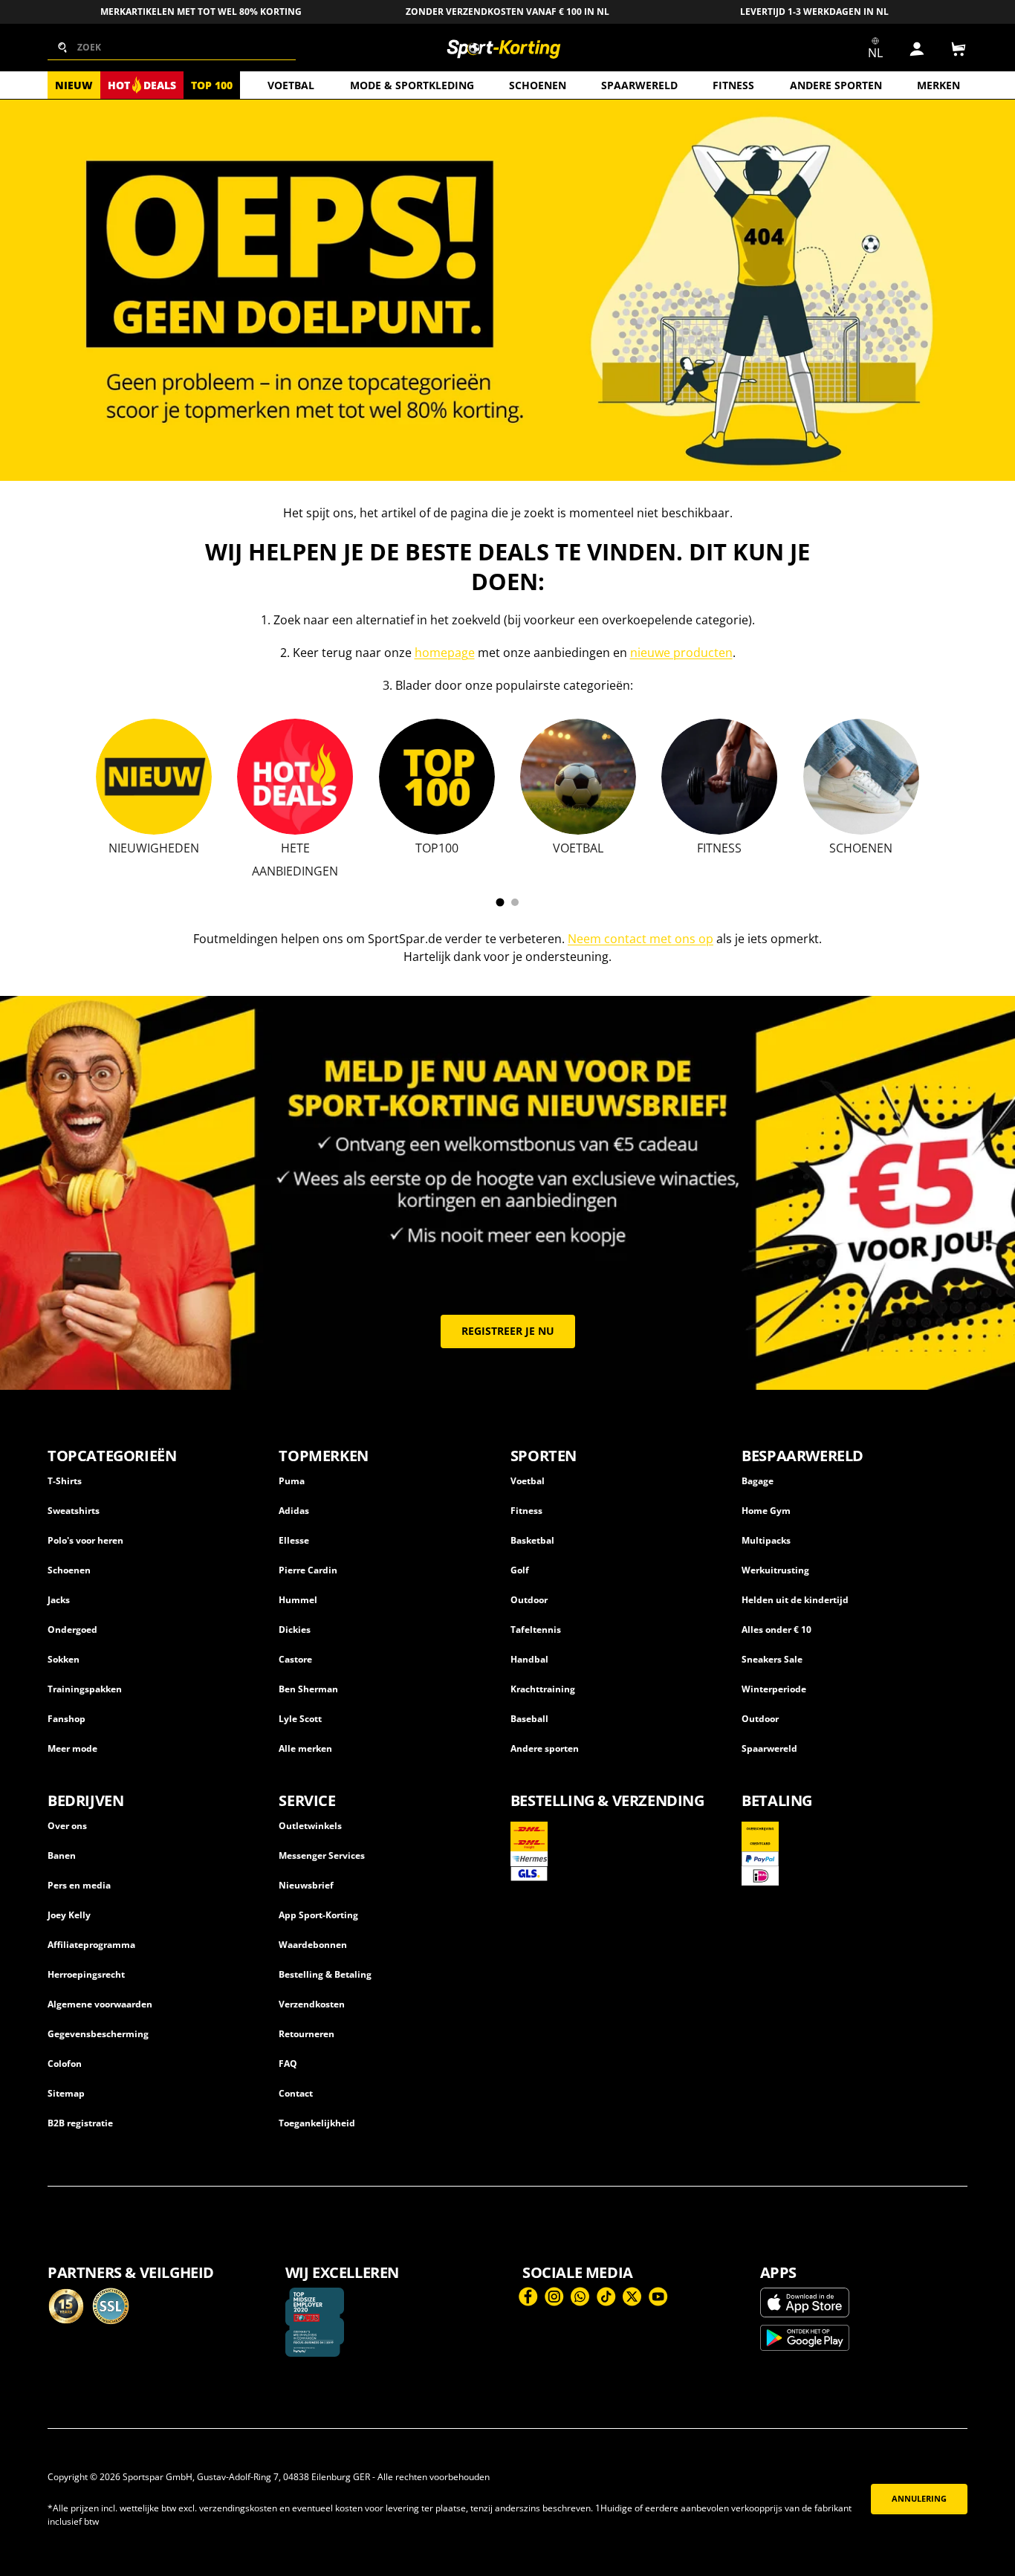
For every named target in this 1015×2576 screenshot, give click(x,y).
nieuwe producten (681, 653)
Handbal (529, 1659)
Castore (295, 1659)
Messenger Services (322, 1855)
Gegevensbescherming (98, 2034)
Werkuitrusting (775, 1570)
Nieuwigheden (154, 848)
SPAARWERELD (639, 85)
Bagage (758, 1481)
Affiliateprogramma (91, 1945)
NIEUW (74, 85)
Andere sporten (836, 85)
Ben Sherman (308, 1689)
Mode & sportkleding (412, 85)
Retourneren (307, 2034)
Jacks (59, 1600)
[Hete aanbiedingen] (295, 777)
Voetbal (291, 85)
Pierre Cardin (308, 1570)
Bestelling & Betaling (325, 1974)
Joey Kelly (69, 1915)
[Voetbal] (578, 777)
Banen (62, 1855)
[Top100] (437, 777)
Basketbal (532, 1540)
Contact (296, 2093)
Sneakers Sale (772, 1659)
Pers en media (79, 1885)
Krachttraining (543, 1689)
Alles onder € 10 (776, 1630)
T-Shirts (65, 1481)
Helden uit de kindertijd (795, 1600)
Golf (520, 1570)
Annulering (919, 2499)
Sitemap (66, 2093)
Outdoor (529, 1600)
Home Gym (766, 1511)
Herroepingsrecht (86, 1974)
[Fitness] (719, 777)
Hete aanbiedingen (295, 860)
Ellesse (294, 1540)
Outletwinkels (310, 1826)
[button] (959, 49)
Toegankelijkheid (317, 2123)
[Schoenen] (861, 777)
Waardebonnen (313, 1945)
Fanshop (67, 1719)
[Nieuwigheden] (154, 777)
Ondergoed (72, 1630)
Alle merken (305, 1748)
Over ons (67, 1826)
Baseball (529, 1719)
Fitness (733, 85)
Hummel (298, 1600)
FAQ (288, 2064)
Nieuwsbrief (306, 1885)
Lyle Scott (300, 1719)
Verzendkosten (312, 2004)
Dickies (295, 1630)
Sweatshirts (74, 1511)
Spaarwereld (769, 1748)
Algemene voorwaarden (100, 2004)
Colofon (65, 2064)
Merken (938, 85)
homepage (445, 653)
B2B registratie (80, 2123)
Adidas (294, 1511)
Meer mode (72, 1748)
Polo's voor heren (85, 1540)
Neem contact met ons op (641, 939)
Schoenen (538, 85)
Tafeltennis (536, 1630)
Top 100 (212, 85)
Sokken (64, 1659)
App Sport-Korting (318, 1915)
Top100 (437, 848)
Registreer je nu (508, 1331)
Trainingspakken (85, 1689)
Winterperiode (774, 1689)
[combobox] (172, 48)
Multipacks (766, 1540)
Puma (292, 1481)
